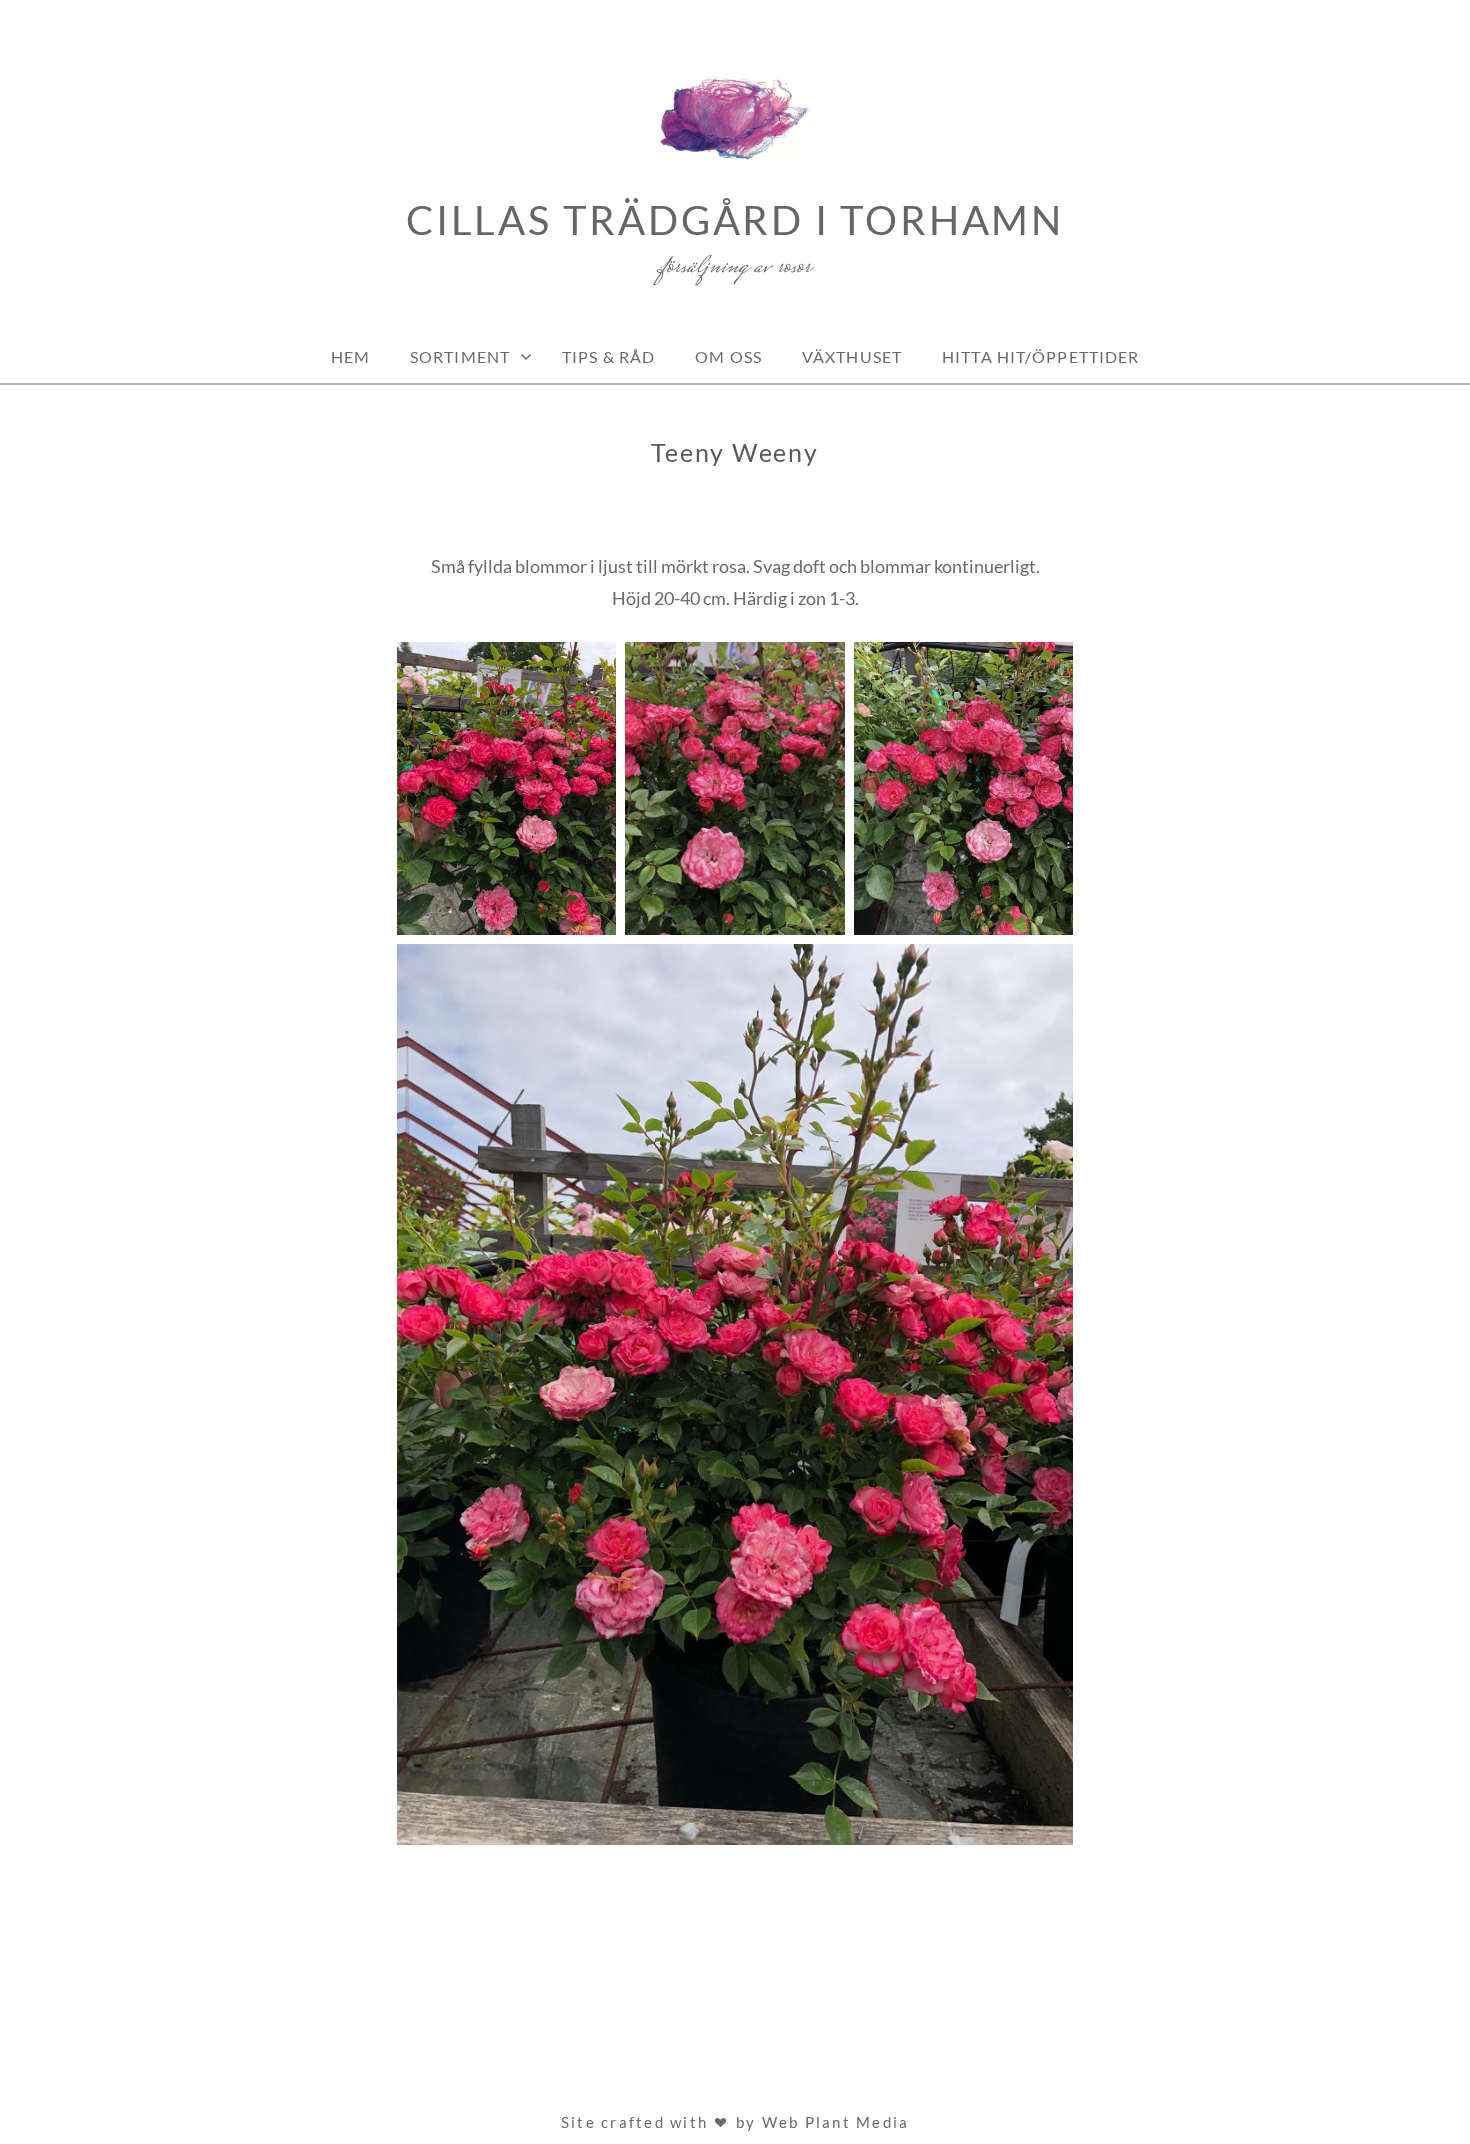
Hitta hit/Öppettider (1040, 356)
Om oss (728, 356)
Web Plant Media (836, 2122)
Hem (350, 356)
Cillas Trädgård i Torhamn (735, 220)
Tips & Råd (608, 356)
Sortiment (460, 356)
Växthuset (852, 356)
